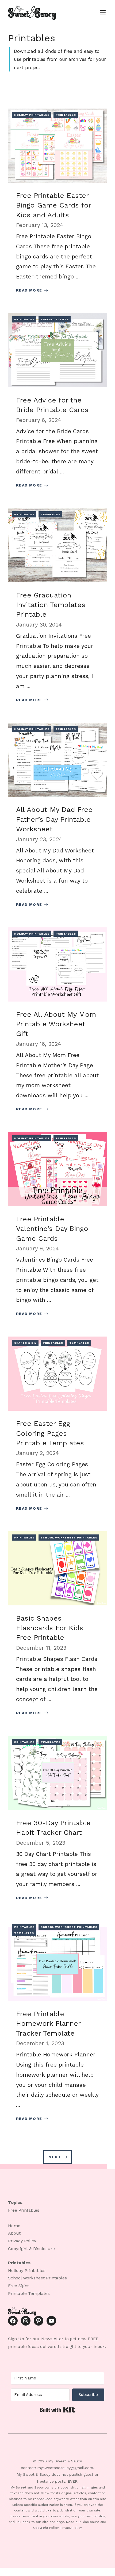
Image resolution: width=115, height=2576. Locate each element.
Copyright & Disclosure (31, 2249)
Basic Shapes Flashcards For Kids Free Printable (50, 1628)
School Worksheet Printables (69, 1538)
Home (14, 2226)
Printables (66, 115)
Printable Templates (29, 2293)
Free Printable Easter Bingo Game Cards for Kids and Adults (53, 205)
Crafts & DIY (25, 1343)
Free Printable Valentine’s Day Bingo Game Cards (52, 1229)
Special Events (55, 319)
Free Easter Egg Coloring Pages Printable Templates (50, 1433)
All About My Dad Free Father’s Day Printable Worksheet (54, 819)
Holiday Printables (32, 115)
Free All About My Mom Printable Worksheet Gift (56, 1024)
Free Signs (19, 2286)
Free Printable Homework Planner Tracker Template (48, 2023)
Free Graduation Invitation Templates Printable (51, 605)
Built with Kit (58, 2410)
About (14, 2233)
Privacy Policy (22, 2241)
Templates (51, 514)
